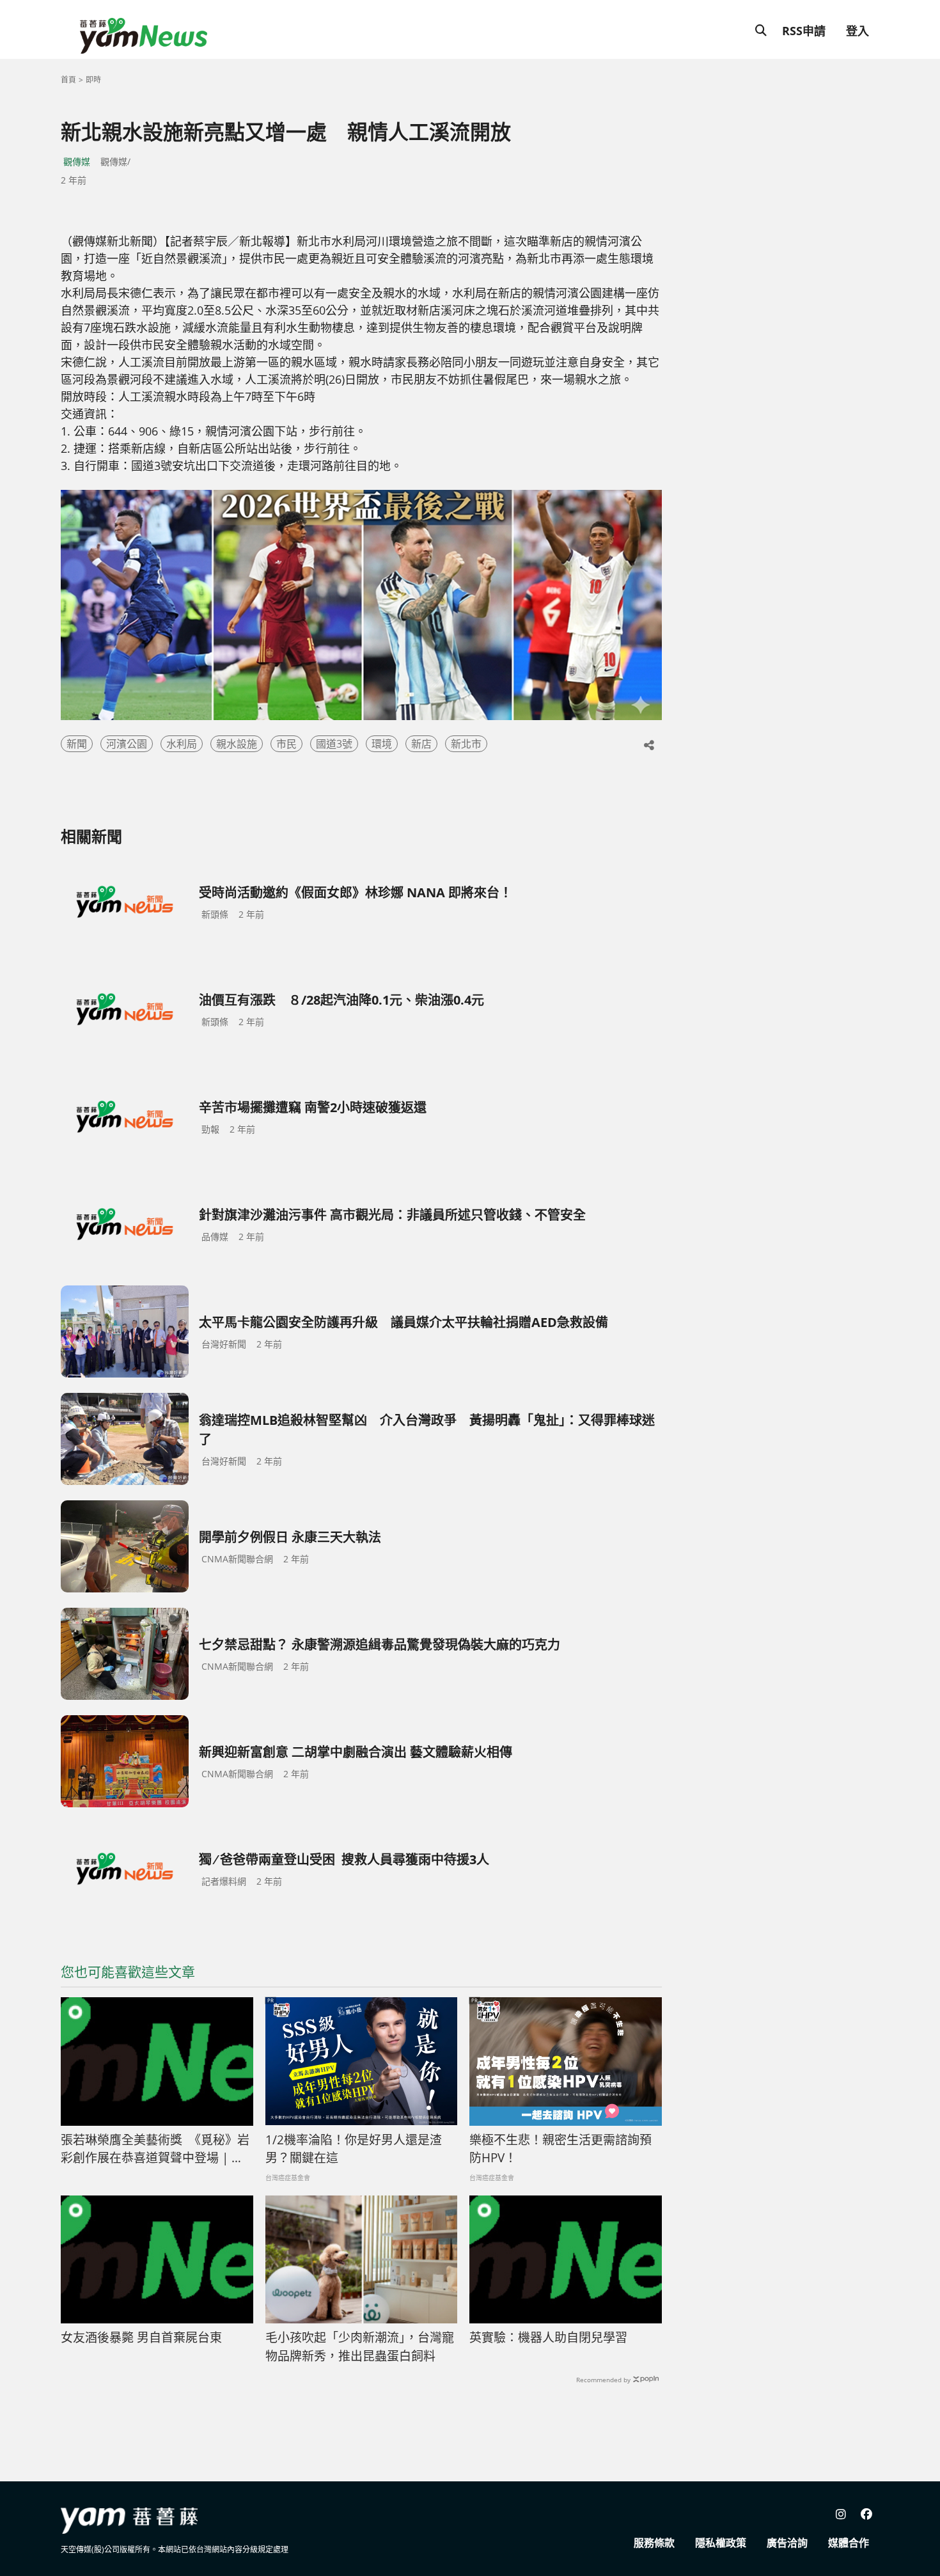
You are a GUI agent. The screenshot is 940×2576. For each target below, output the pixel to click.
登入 (858, 31)
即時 (93, 80)
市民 (286, 744)
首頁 (68, 80)
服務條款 (654, 2543)
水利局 (182, 744)
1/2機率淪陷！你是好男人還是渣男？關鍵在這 (354, 2149)
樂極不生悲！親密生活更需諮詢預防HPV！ (560, 2149)
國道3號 (334, 744)
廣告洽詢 (787, 2543)
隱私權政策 (721, 2543)
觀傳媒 (77, 161)
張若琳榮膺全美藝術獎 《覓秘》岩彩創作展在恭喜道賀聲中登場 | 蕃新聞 (155, 2149)
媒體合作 (849, 2543)
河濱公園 (127, 744)
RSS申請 (804, 31)
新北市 (466, 744)
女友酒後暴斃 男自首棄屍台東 (141, 2337)
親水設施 (237, 744)
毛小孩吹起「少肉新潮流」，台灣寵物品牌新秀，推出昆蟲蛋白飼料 (360, 2347)
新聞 (77, 744)
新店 (421, 744)
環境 (382, 744)
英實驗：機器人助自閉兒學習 (548, 2337)
